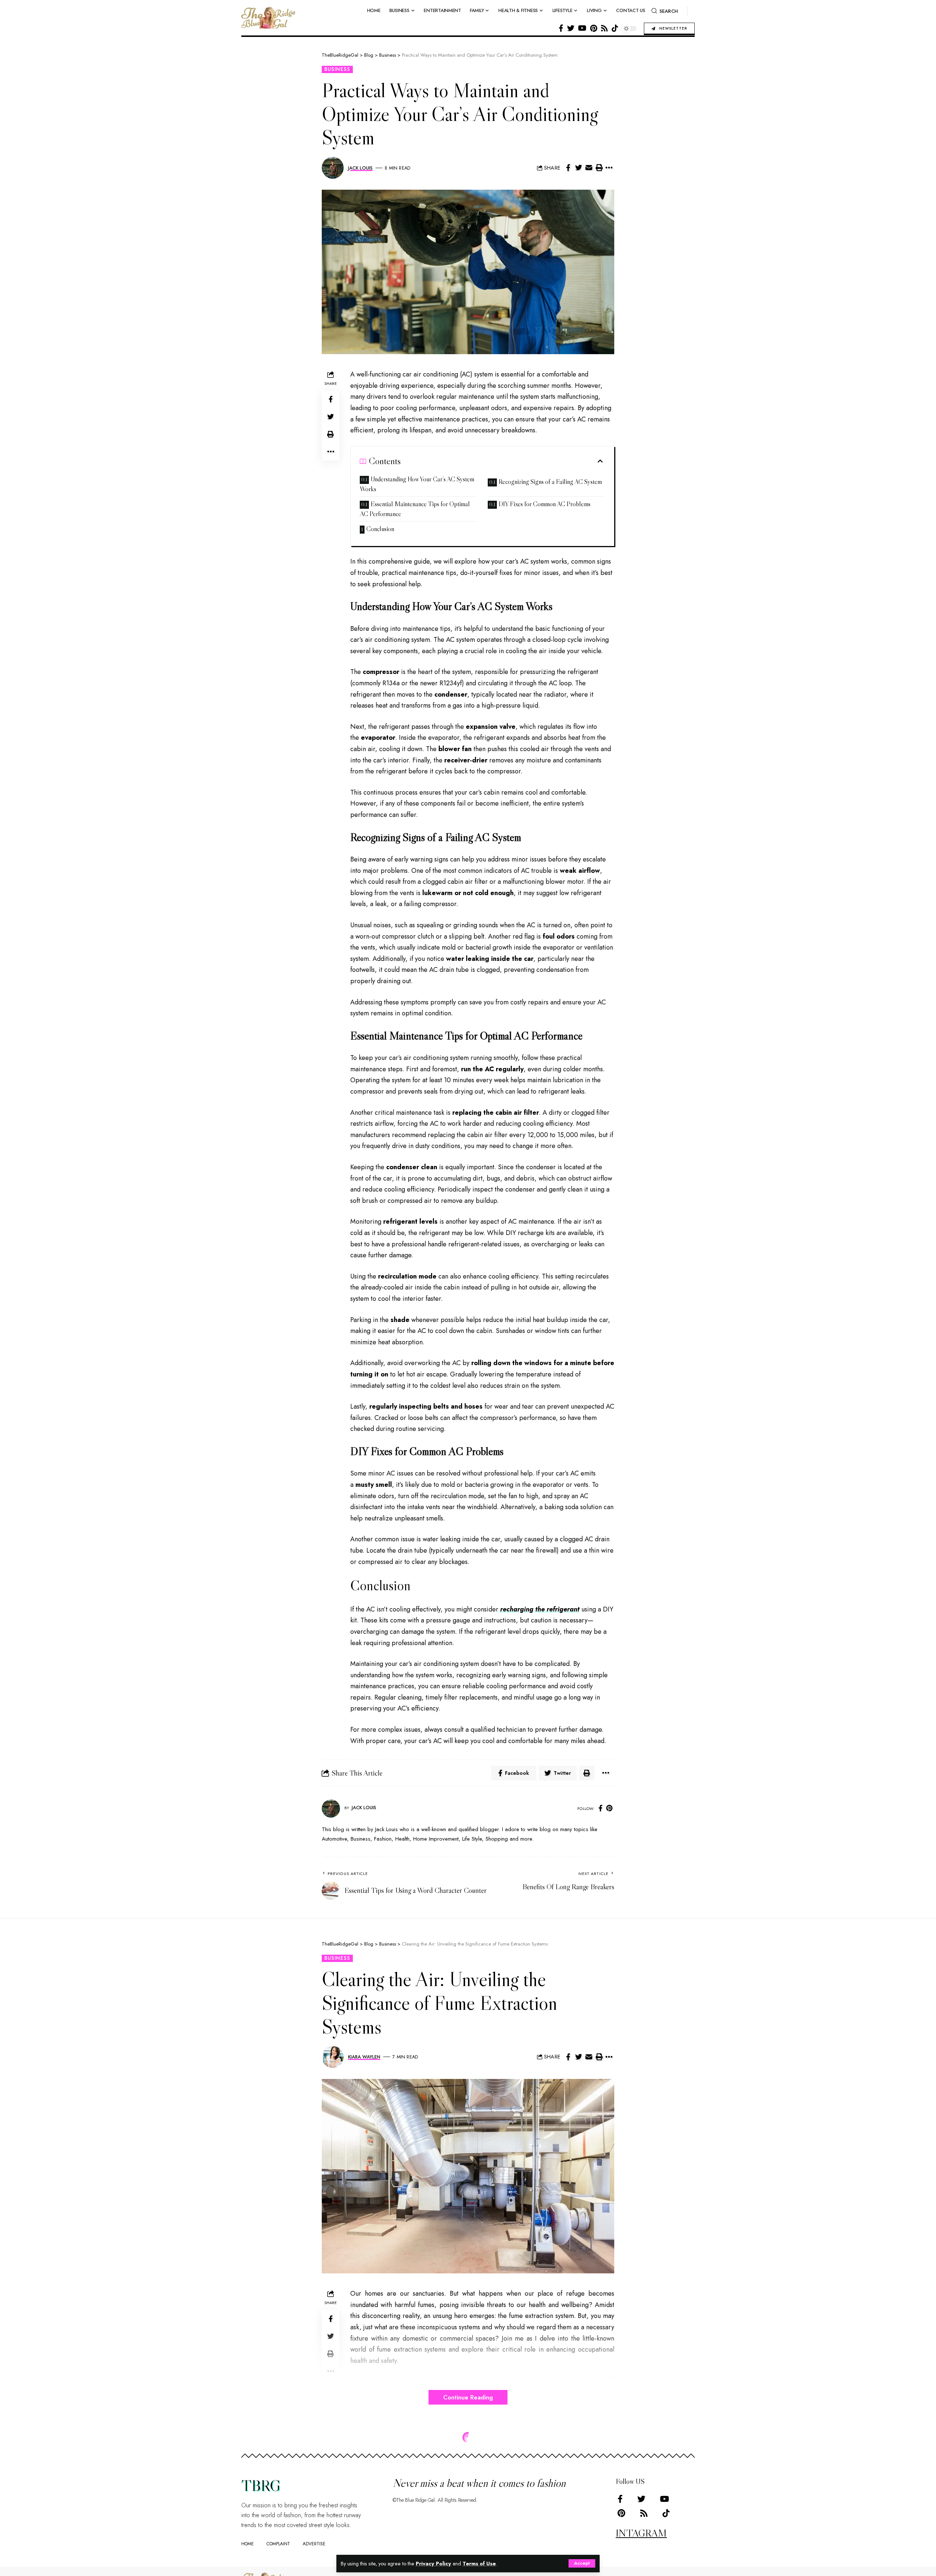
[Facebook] (561, 28)
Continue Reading (468, 2397)
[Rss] (604, 28)
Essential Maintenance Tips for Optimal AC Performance (415, 509)
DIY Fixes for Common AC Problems (545, 504)
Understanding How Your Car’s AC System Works (417, 484)
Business (337, 69)
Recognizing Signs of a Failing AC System (550, 482)
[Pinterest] (594, 28)
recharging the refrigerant (539, 1609)
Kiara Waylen (364, 2057)
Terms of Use (479, 2564)
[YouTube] (582, 28)
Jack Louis (360, 168)
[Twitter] (571, 28)
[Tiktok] (615, 28)
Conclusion (380, 529)
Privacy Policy (433, 2564)
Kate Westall (364, 2534)
